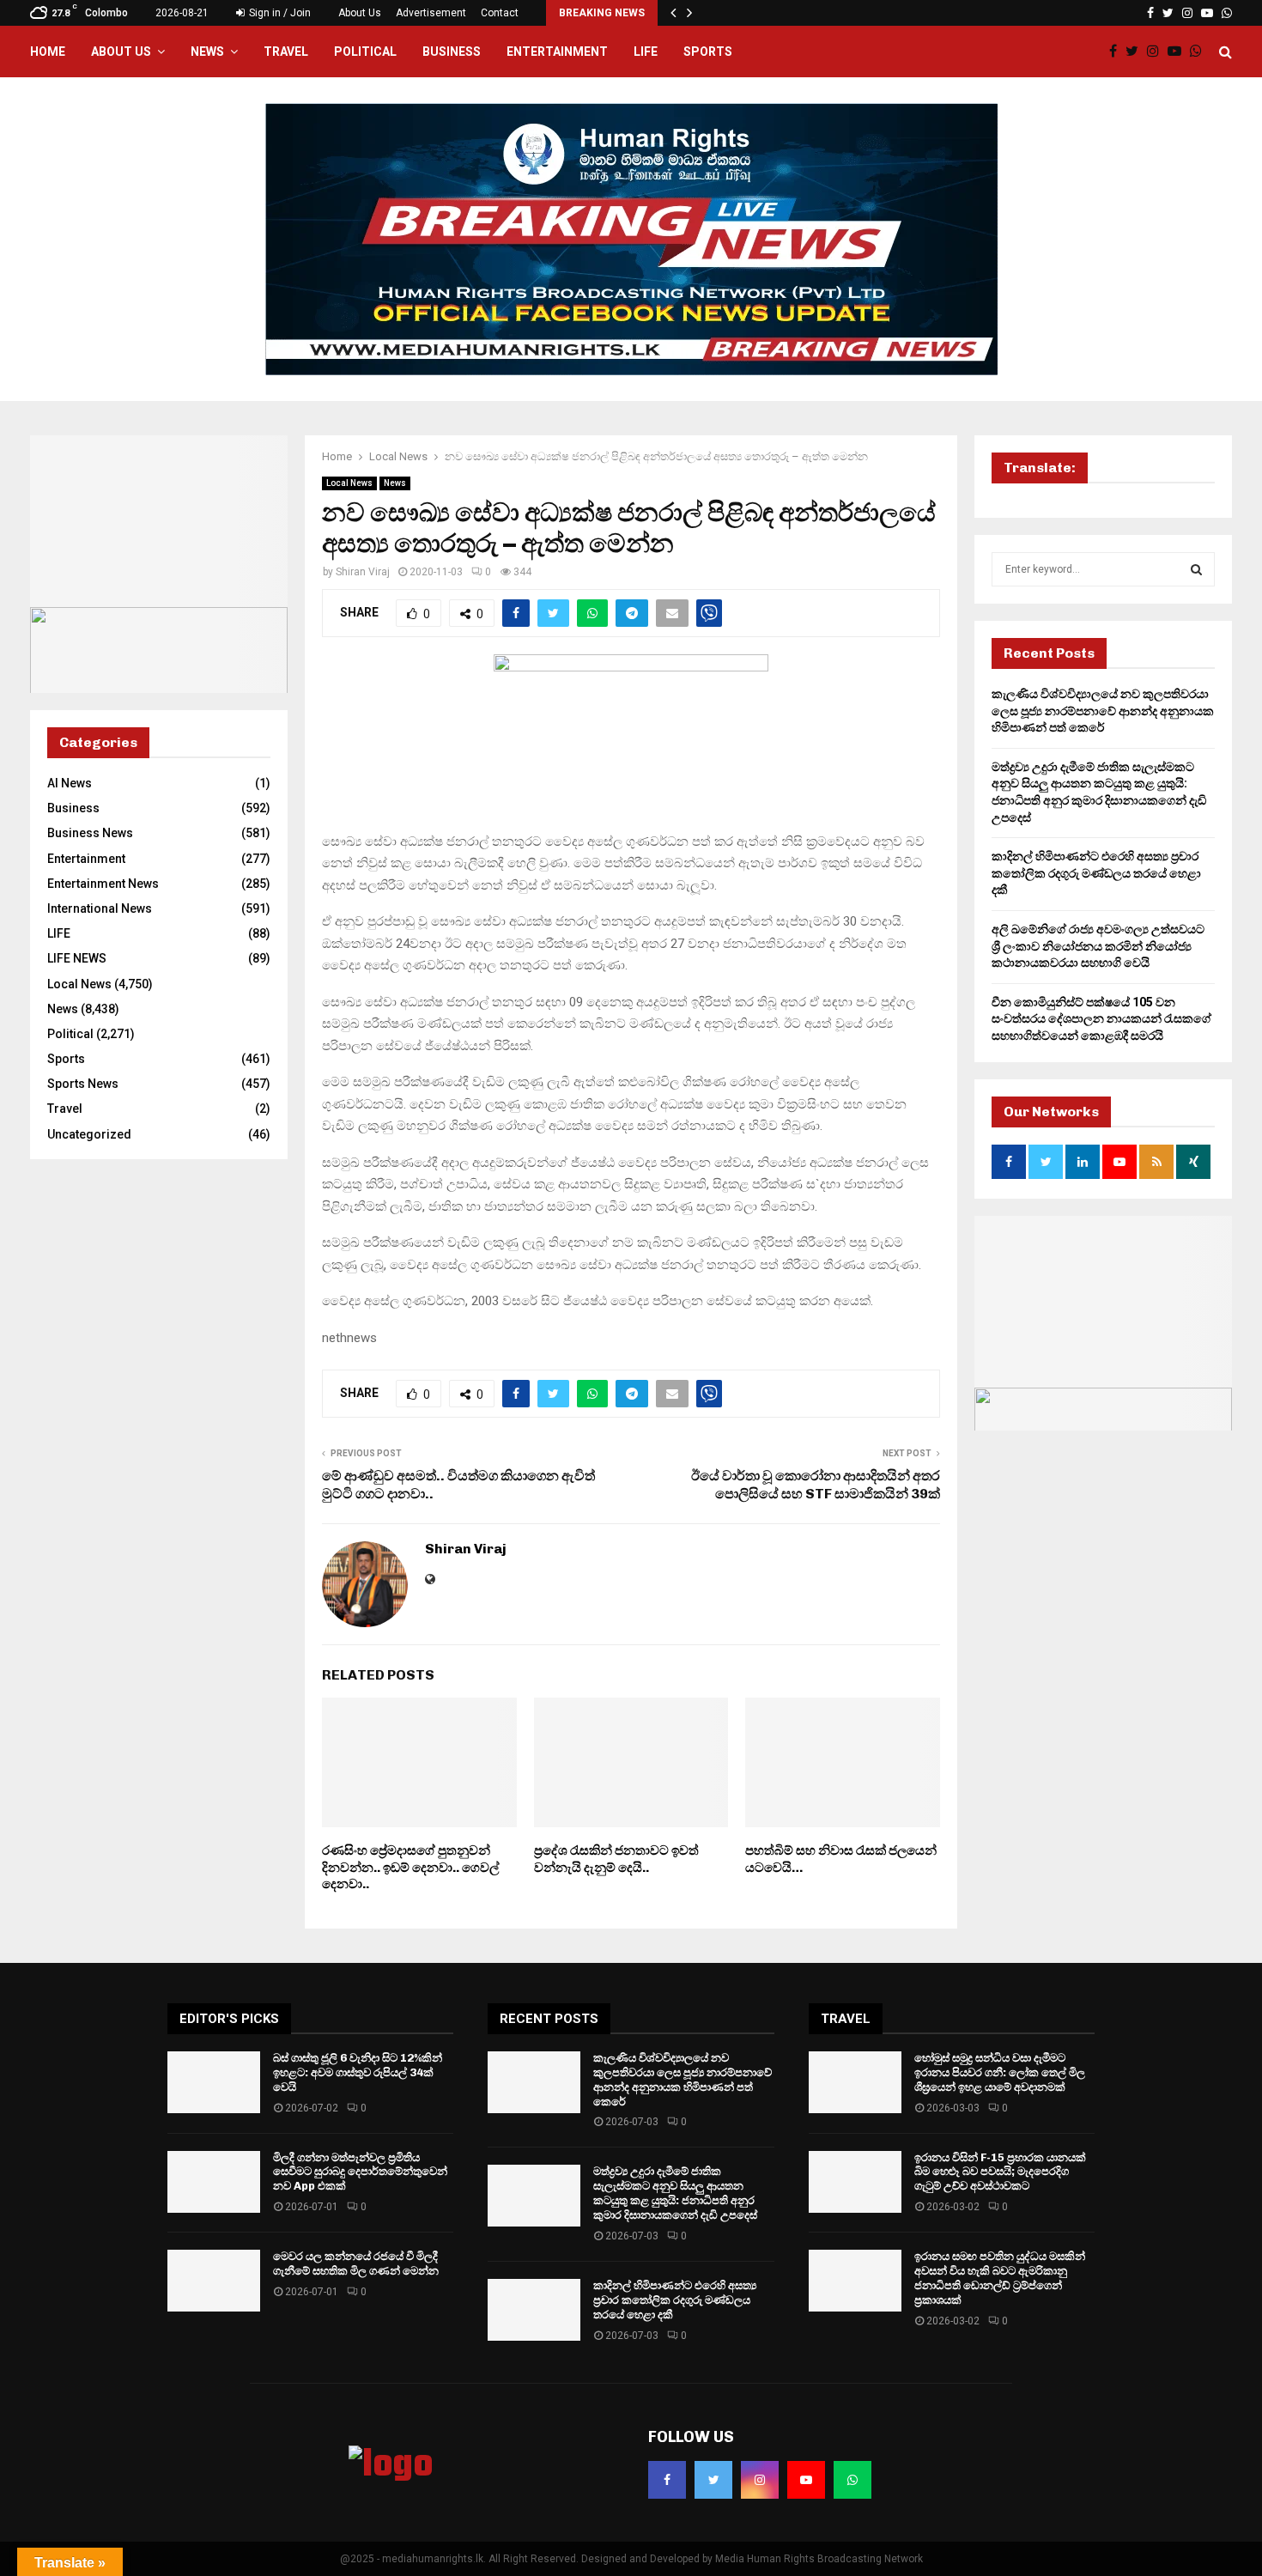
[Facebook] (1117, 52)
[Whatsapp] (1200, 52)
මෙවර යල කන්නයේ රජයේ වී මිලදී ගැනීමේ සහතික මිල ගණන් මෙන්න (356, 2263)
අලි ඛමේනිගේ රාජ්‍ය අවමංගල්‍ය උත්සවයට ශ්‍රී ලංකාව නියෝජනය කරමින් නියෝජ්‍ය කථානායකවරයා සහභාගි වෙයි (1098, 946)
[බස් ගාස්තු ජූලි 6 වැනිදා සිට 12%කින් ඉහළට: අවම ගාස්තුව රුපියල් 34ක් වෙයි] (214, 2082)
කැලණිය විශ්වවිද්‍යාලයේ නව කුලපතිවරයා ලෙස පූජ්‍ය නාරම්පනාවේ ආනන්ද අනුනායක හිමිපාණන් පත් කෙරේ (1103, 711)
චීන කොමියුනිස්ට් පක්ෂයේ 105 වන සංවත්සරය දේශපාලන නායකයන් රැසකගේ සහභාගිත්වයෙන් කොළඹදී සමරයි (1101, 1019)
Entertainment (557, 52)
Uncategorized (89, 1134)
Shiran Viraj (363, 572)
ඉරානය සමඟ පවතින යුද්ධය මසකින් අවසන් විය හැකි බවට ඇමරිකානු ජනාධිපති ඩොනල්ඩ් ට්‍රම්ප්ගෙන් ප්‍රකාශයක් (1000, 2278)
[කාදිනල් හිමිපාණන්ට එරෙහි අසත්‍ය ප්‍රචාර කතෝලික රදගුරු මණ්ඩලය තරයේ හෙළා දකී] (534, 2310)
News (207, 52)
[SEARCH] (1196, 569)
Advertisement (431, 13)
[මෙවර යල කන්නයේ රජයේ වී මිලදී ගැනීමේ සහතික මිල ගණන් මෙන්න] (214, 2281)
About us (121, 52)
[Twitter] (1136, 52)
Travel (286, 52)
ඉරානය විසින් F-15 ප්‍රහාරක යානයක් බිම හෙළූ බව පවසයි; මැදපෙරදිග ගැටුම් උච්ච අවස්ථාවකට (1000, 2172)
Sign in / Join (279, 13)
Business (452, 52)
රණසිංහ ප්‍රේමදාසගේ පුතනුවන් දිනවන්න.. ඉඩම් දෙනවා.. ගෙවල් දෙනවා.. (410, 1867)
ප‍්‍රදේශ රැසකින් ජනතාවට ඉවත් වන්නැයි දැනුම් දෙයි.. (616, 1859)
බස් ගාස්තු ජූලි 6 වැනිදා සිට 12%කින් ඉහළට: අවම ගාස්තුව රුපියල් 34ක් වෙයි (358, 2072)
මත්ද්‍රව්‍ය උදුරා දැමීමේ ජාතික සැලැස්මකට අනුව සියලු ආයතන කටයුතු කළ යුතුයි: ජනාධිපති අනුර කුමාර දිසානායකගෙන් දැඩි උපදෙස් (675, 2193)
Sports (708, 52)
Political (365, 52)
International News (100, 908)
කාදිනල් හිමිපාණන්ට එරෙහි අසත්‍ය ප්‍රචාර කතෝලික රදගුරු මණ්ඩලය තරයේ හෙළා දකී (1096, 873)
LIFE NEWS (77, 958)
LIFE (646, 52)
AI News (70, 783)
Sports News (83, 1084)
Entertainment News (103, 884)
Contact (500, 13)
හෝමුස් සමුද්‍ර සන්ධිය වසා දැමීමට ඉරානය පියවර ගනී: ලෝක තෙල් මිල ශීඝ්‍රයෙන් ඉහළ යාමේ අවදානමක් (1000, 2072)
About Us (360, 13)
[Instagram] (1157, 52)
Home (48, 52)
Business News (90, 833)
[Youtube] (1179, 52)
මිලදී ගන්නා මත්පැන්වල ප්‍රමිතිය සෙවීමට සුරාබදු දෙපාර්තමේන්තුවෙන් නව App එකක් (360, 2172)
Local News (349, 483)
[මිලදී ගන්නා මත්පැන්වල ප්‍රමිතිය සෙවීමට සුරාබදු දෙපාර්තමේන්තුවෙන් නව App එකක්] (214, 2182)
